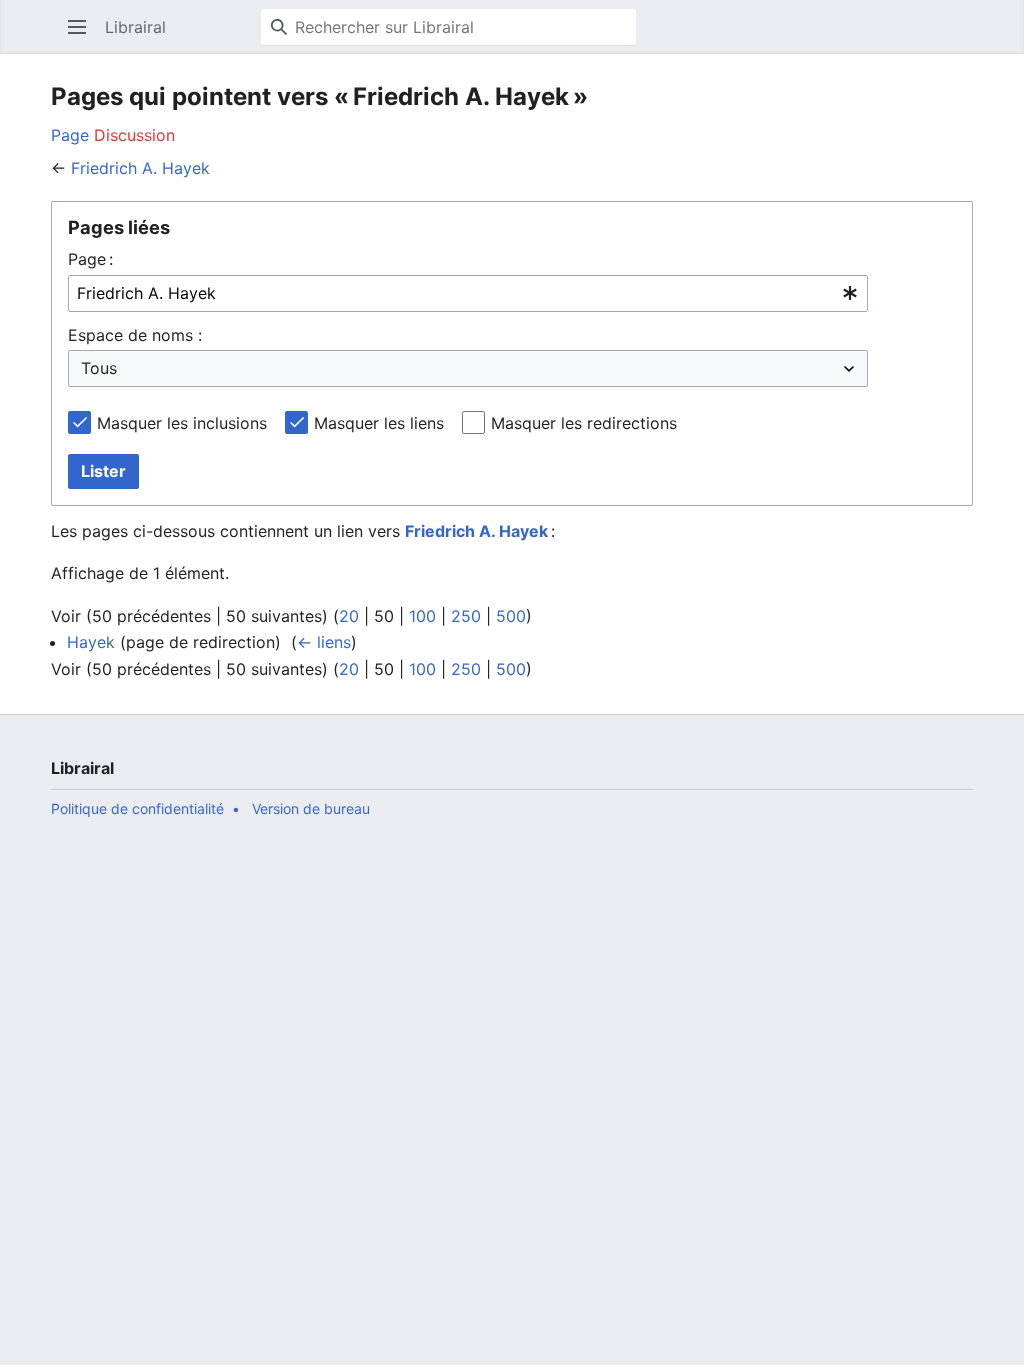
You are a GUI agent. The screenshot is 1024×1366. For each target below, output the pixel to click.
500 (511, 616)
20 (349, 616)
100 (422, 616)
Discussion (134, 135)
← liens (324, 642)
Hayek (91, 642)
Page (70, 135)
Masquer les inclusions (182, 423)
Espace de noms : (135, 335)
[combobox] (468, 293)
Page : (90, 259)
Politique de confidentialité (137, 808)
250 (466, 616)
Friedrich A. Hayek (140, 168)
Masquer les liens (379, 423)
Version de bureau (311, 808)
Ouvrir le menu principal (83, 37)
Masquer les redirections (584, 423)
